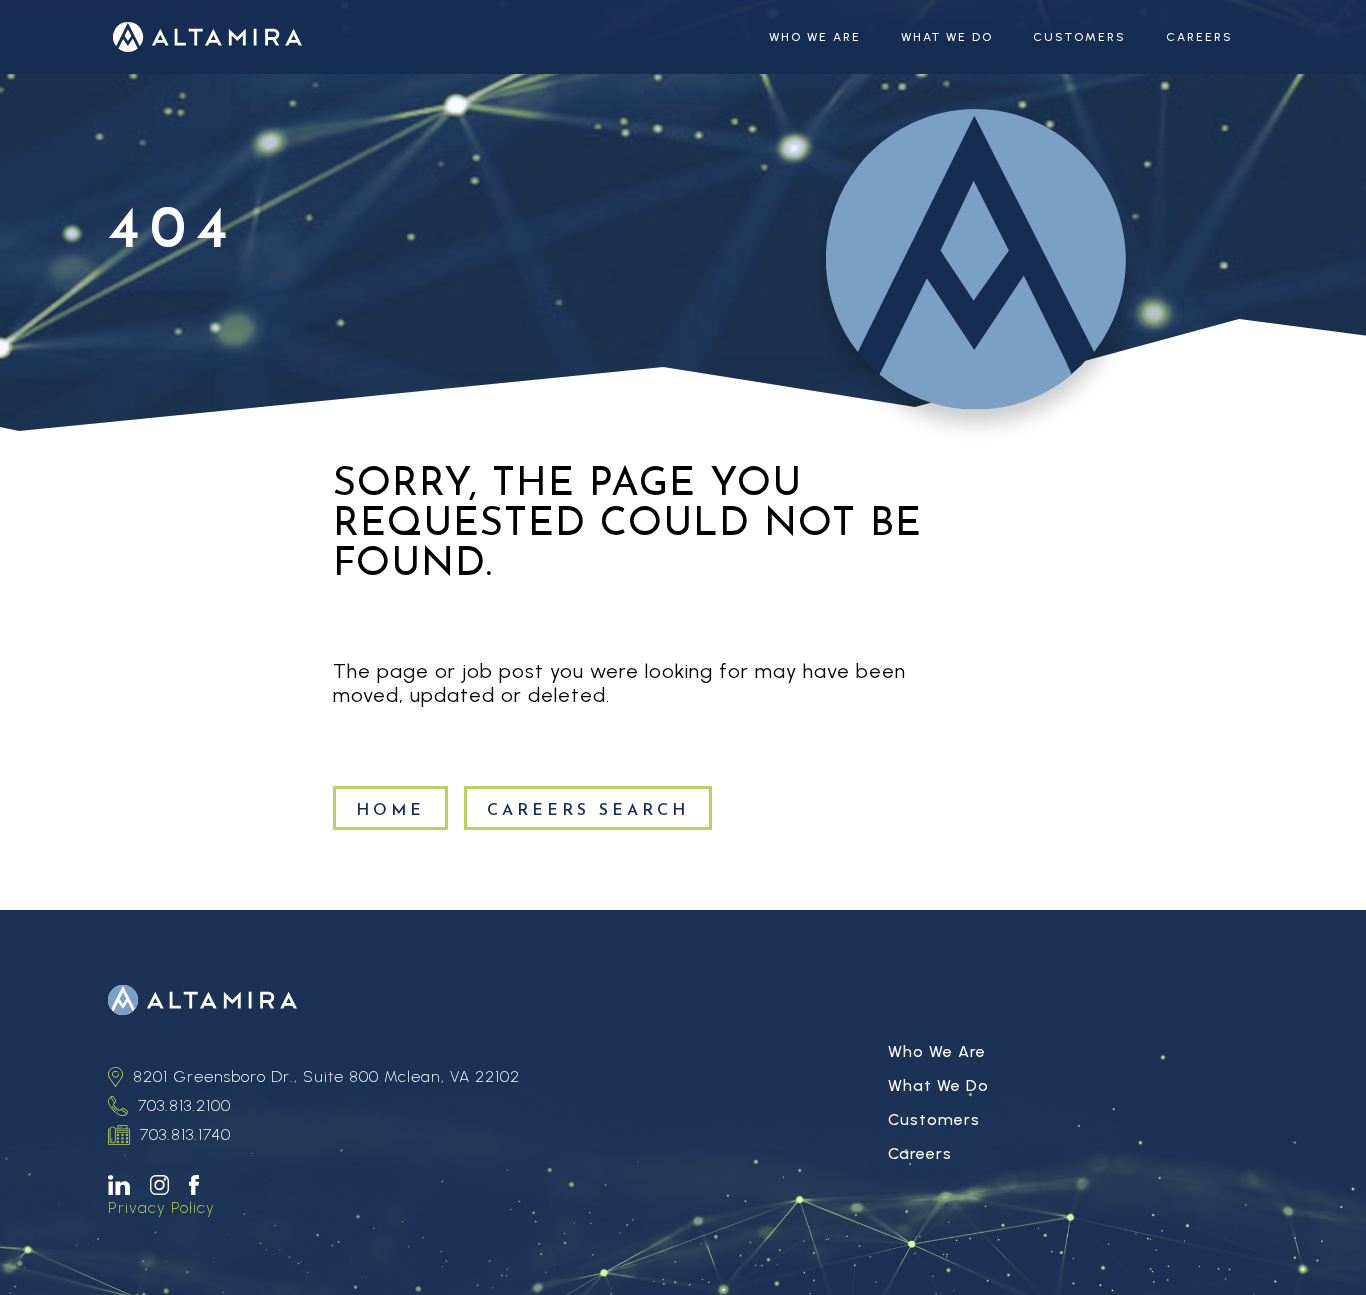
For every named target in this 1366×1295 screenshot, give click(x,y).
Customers (1079, 37)
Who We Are (815, 37)
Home (390, 811)
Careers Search (588, 811)
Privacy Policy (161, 1207)
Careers (1199, 37)
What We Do (947, 37)
